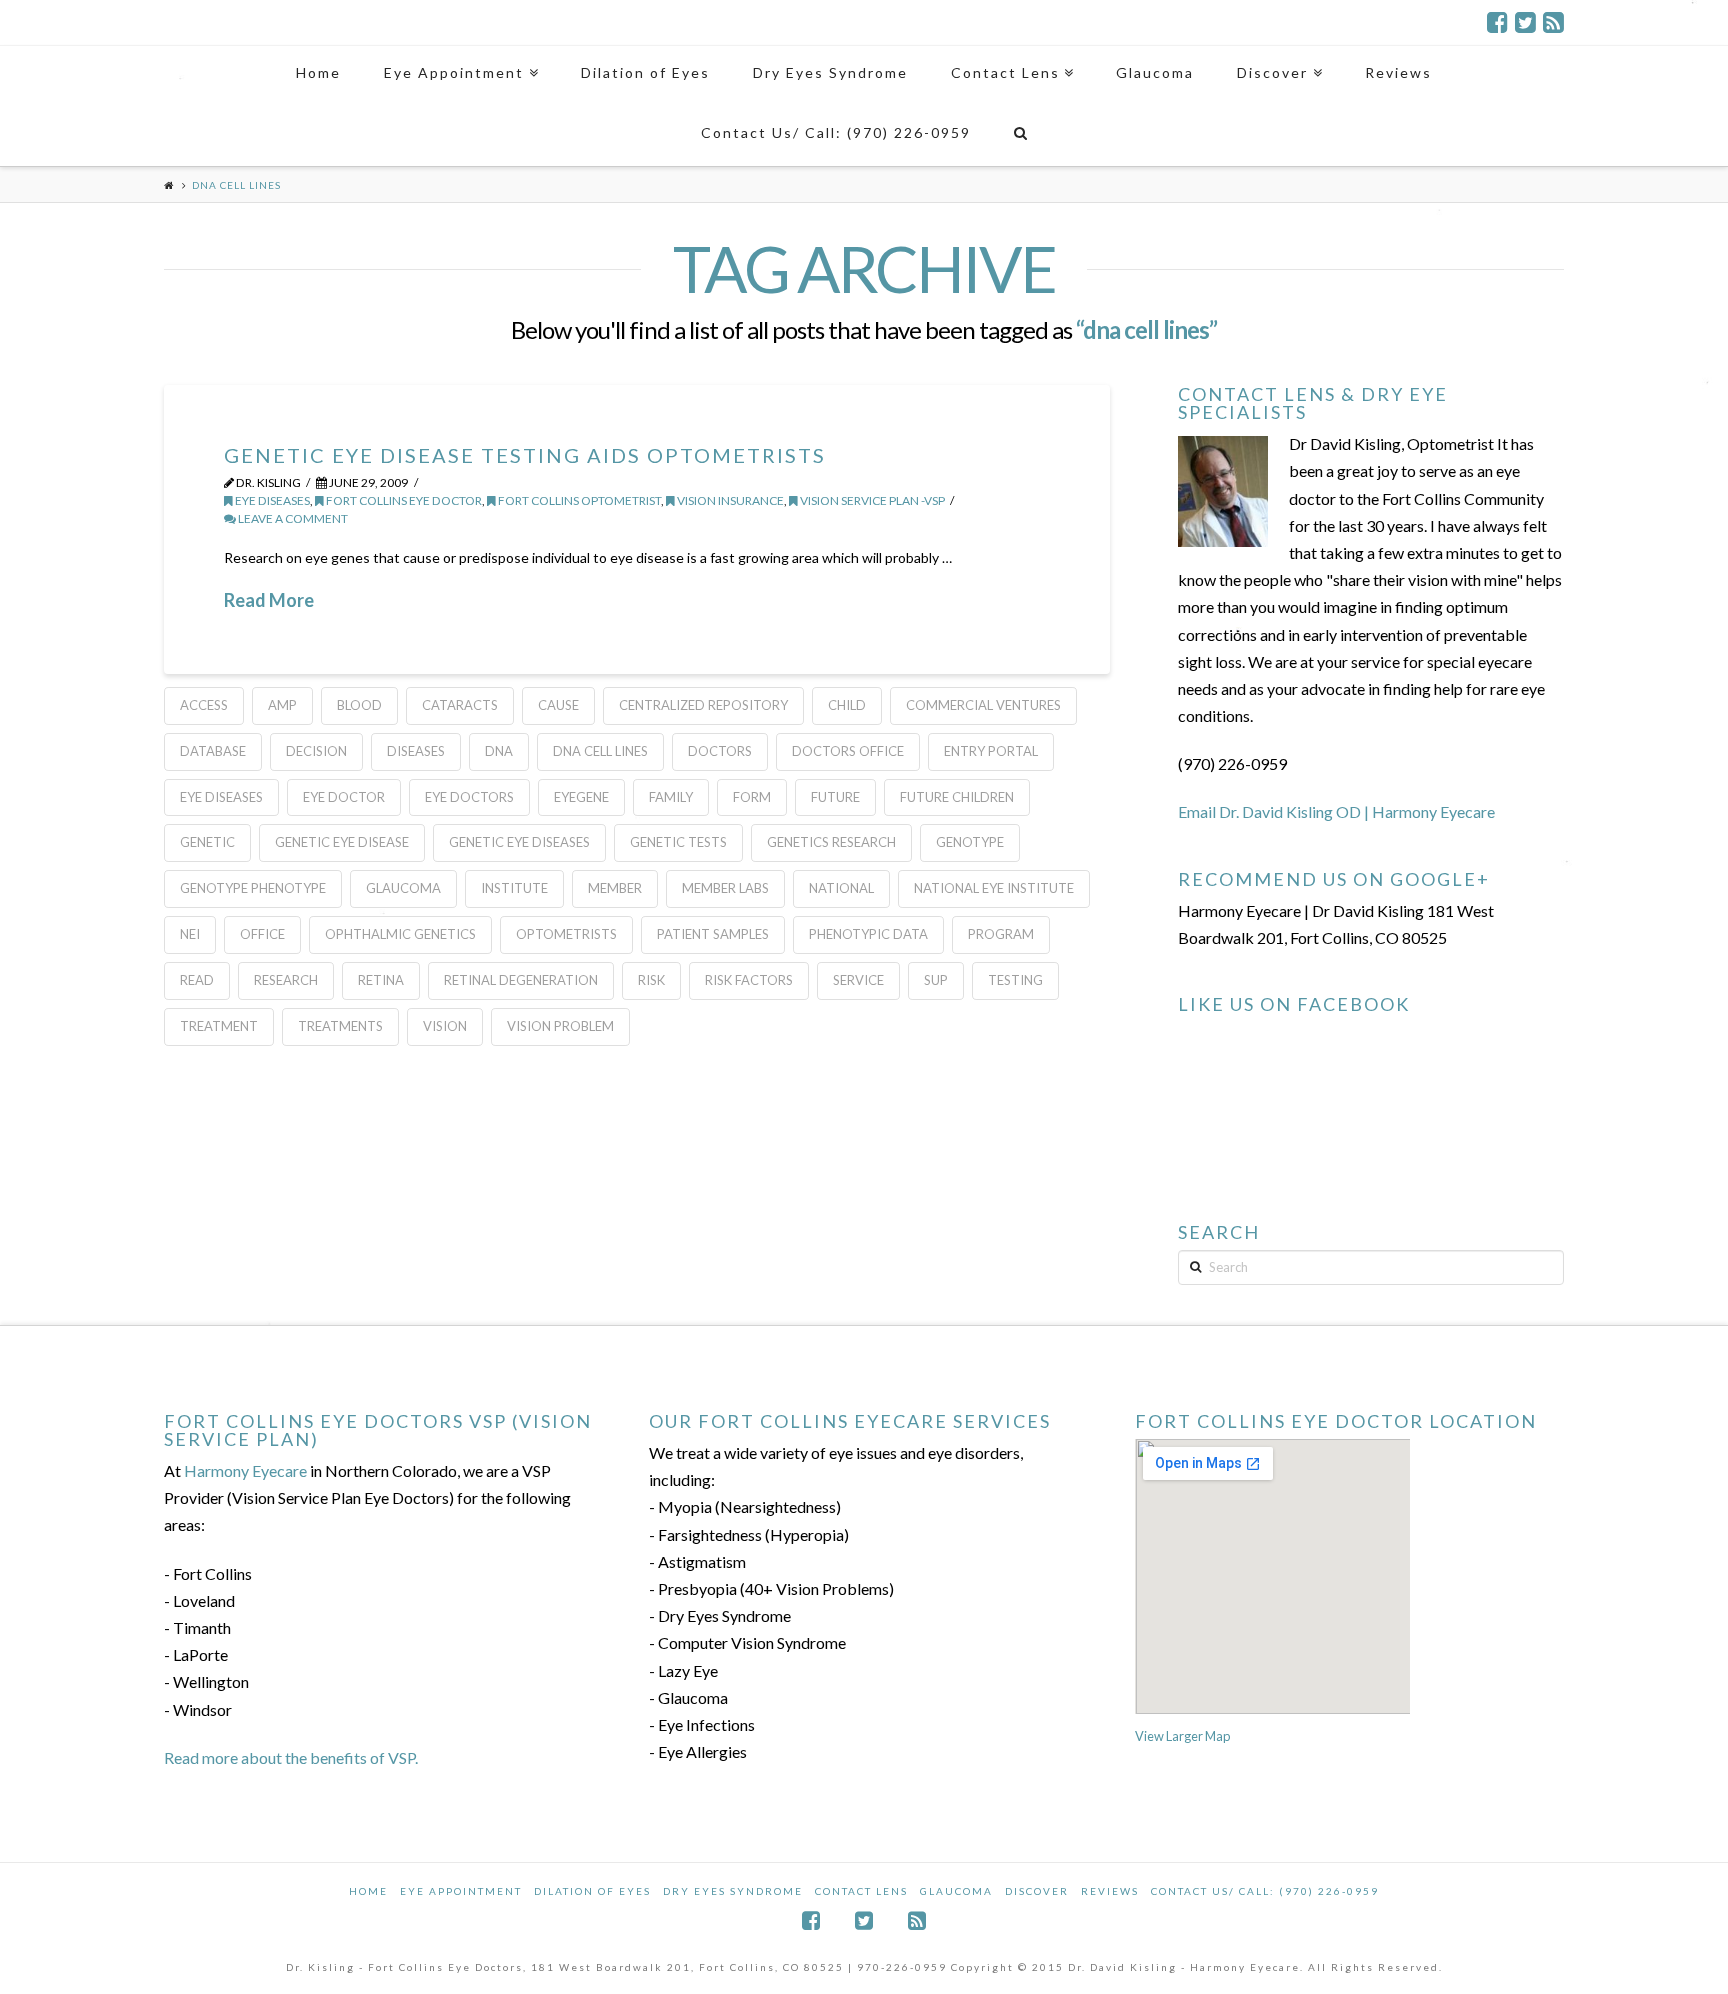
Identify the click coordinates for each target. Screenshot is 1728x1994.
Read (197, 980)
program (1001, 934)
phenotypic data (868, 934)
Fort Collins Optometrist (578, 500)
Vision (445, 1026)
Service (858, 980)
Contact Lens (861, 1891)
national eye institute (994, 888)
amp (282, 705)
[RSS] (1553, 22)
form (752, 797)
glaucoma (403, 888)
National (841, 888)
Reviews (1110, 1891)
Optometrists (566, 934)
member (615, 888)
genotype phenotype (253, 888)
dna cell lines (600, 751)
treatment (219, 1026)
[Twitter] (1525, 22)
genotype (970, 842)
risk (651, 980)
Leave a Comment (292, 518)
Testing (1015, 980)
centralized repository (703, 705)
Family (671, 797)
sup (936, 980)
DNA (499, 751)
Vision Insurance (729, 500)
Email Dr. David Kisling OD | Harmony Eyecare (1336, 811)
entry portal (991, 751)
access (204, 705)
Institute (514, 888)
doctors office (848, 751)
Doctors (720, 751)
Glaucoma (956, 1891)
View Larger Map (1182, 1736)
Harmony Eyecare (245, 1470)
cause (558, 705)
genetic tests (678, 842)
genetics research (831, 842)
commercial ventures (983, 705)
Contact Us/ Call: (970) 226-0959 (1265, 1891)
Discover (1037, 1891)
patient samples (713, 934)
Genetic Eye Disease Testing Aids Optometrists (525, 455)
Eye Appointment (461, 1891)
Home (368, 1891)
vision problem (560, 1026)
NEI (190, 934)
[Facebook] (1497, 22)
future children (957, 797)
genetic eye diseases (519, 842)
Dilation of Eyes (592, 1891)
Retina (381, 980)
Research (286, 980)
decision (316, 751)
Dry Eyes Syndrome (733, 1891)
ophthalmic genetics (400, 934)
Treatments (340, 1026)
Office (262, 934)
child (847, 705)
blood (359, 705)
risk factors (749, 980)
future (835, 797)
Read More (269, 600)
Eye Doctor (344, 797)
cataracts (460, 705)
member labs (725, 888)
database (213, 751)
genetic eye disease (342, 842)
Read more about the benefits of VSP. (291, 1757)
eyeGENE (581, 797)
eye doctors (469, 797)
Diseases (416, 751)
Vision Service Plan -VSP (871, 500)
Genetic (207, 842)
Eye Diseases (271, 500)
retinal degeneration (521, 980)
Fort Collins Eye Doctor (403, 500)
